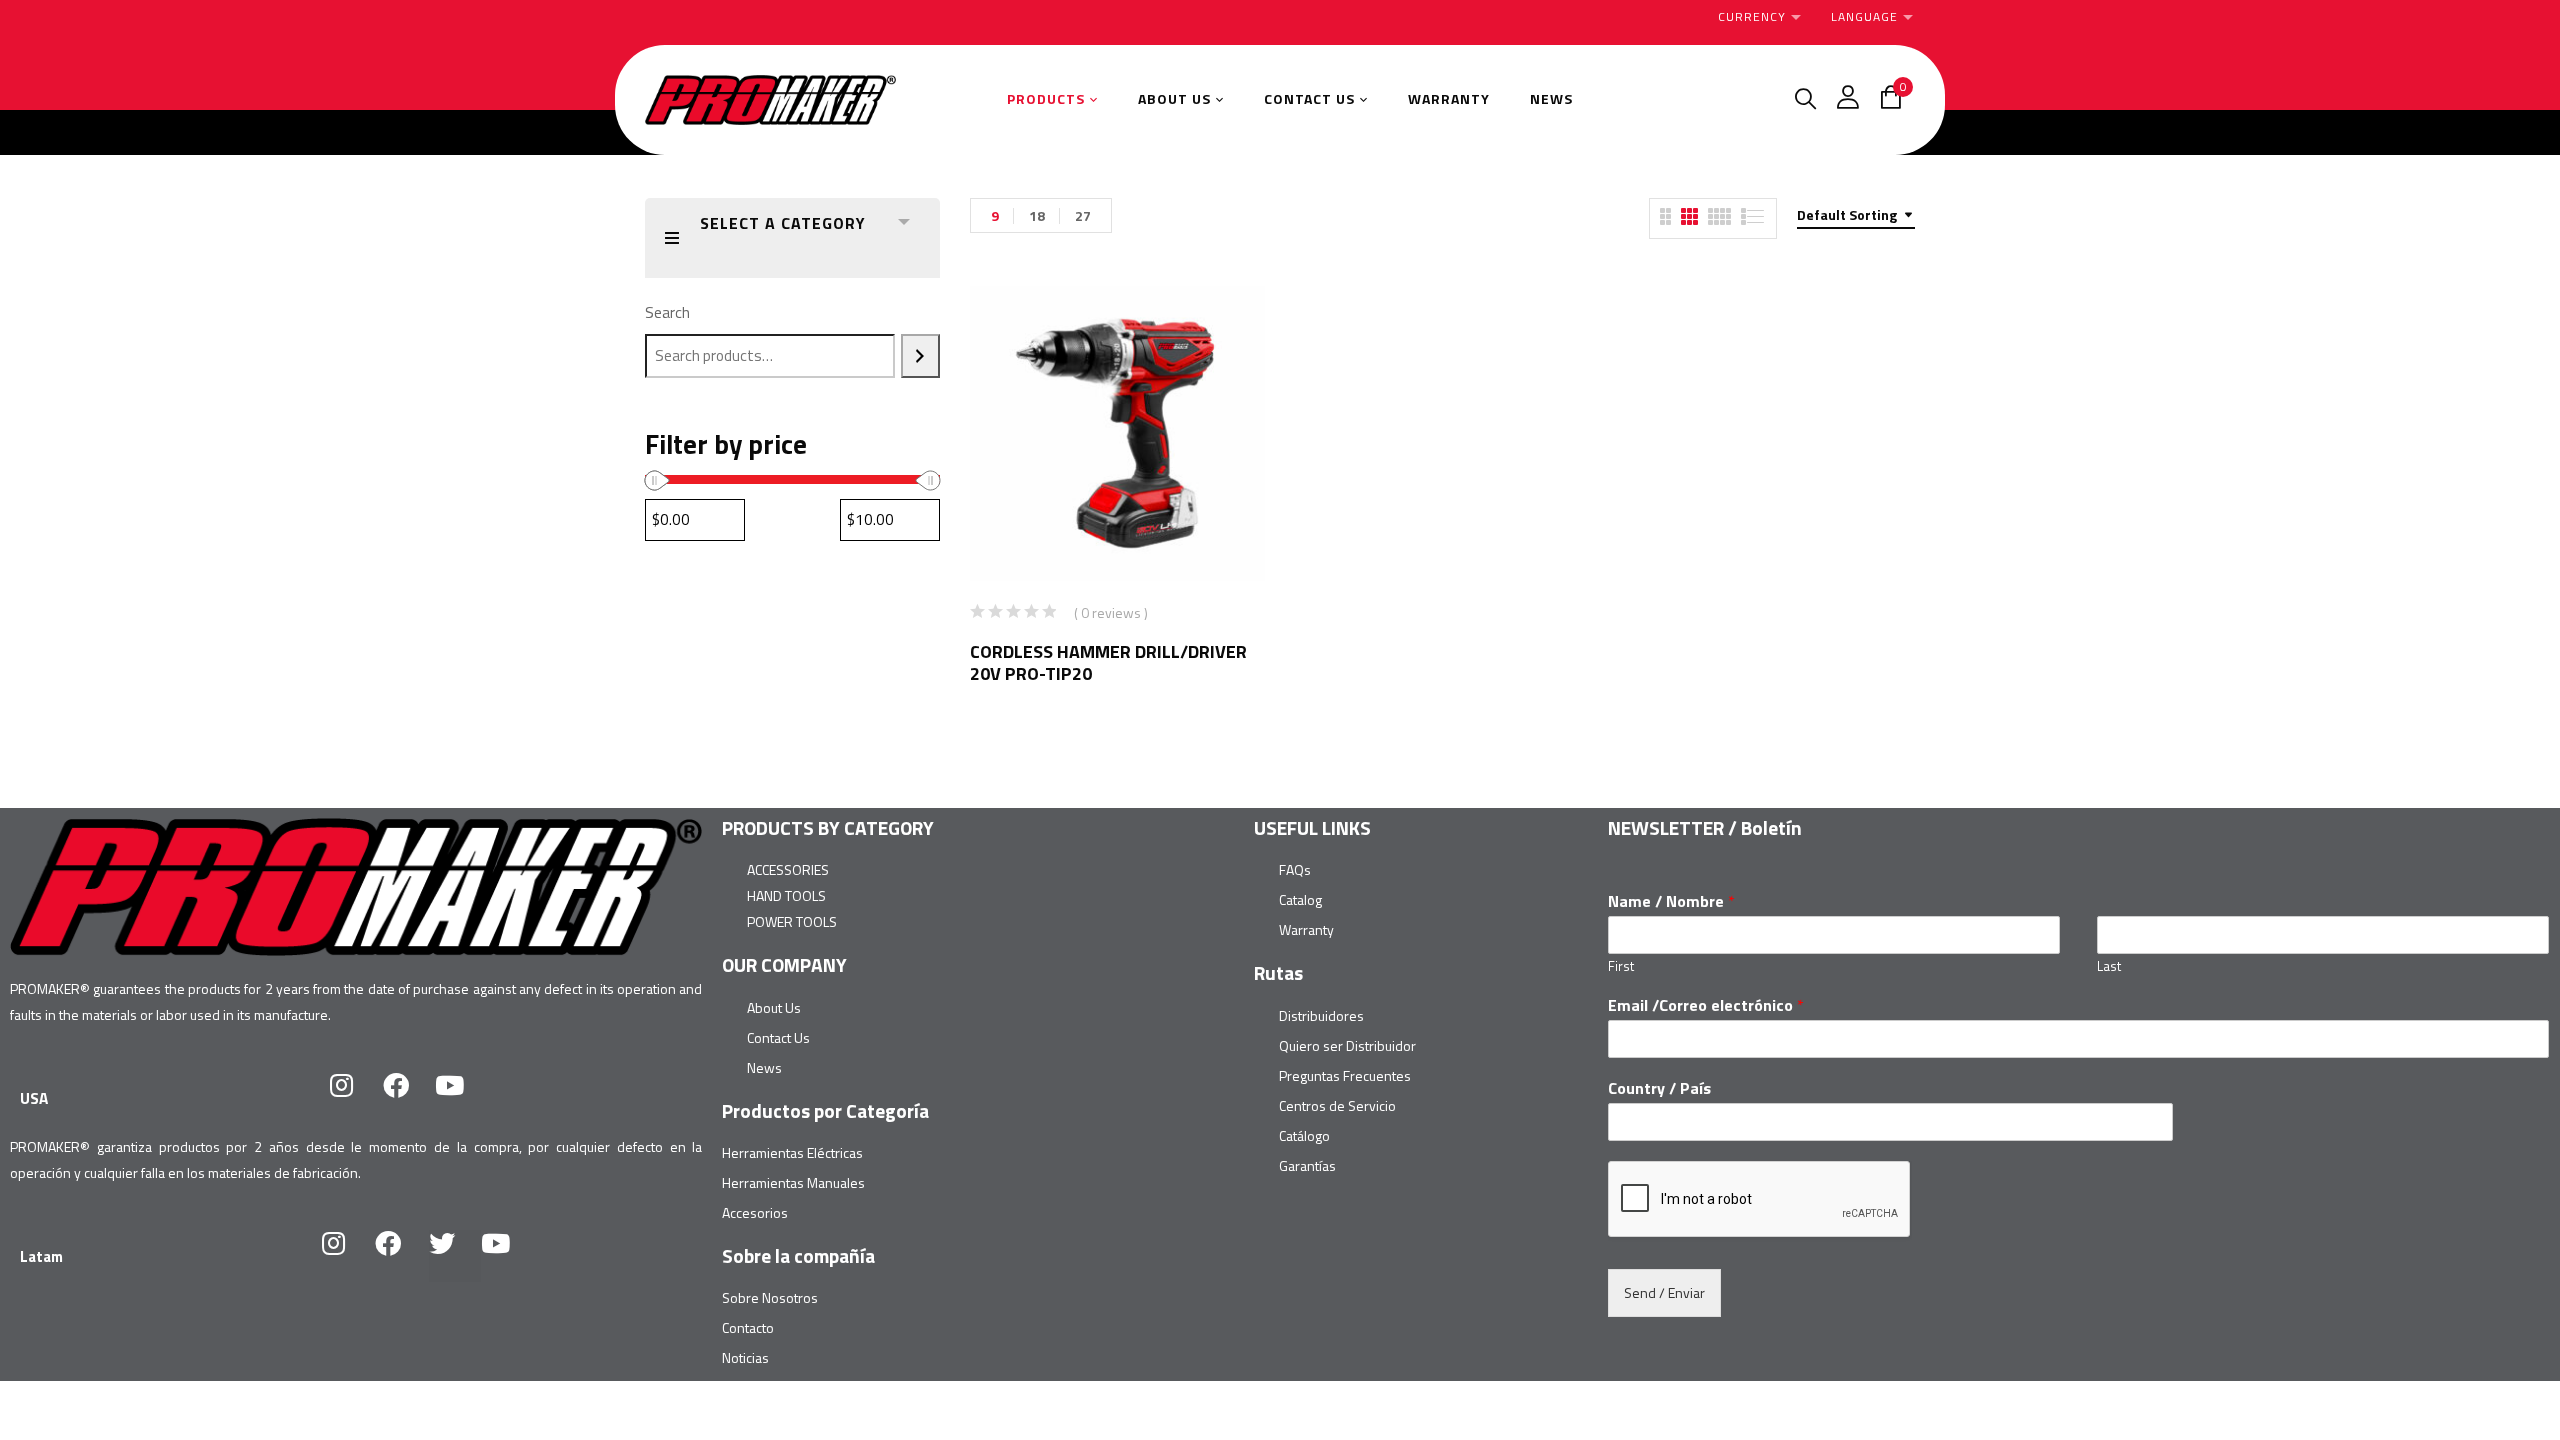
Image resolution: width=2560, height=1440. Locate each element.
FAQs (1295, 869)
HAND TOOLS (786, 895)
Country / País (1659, 1088)
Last (2109, 966)
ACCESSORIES (788, 869)
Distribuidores (1321, 1015)
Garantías (1307, 1165)
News (764, 1067)
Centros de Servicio (1337, 1105)
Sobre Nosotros (770, 1297)
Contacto (748, 1327)
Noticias (745, 1357)
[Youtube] (463, 1098)
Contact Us (778, 1037)
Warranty (1306, 929)
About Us (774, 1007)
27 (1083, 215)
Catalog (1300, 899)
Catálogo (1304, 1135)
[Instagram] (355, 1098)
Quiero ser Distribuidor (1347, 1045)
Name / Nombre (1671, 901)
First (1621, 966)
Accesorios (755, 1212)
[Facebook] (409, 1098)
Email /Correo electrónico (1706, 1005)
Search (667, 312)
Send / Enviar (1664, 1292)
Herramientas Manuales (793, 1182)
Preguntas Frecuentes (1345, 1075)
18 (1037, 215)
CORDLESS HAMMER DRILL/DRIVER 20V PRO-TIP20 (1108, 662)
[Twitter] (455, 1256)
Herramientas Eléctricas (792, 1152)
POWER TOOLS (792, 921)
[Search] (920, 356)
